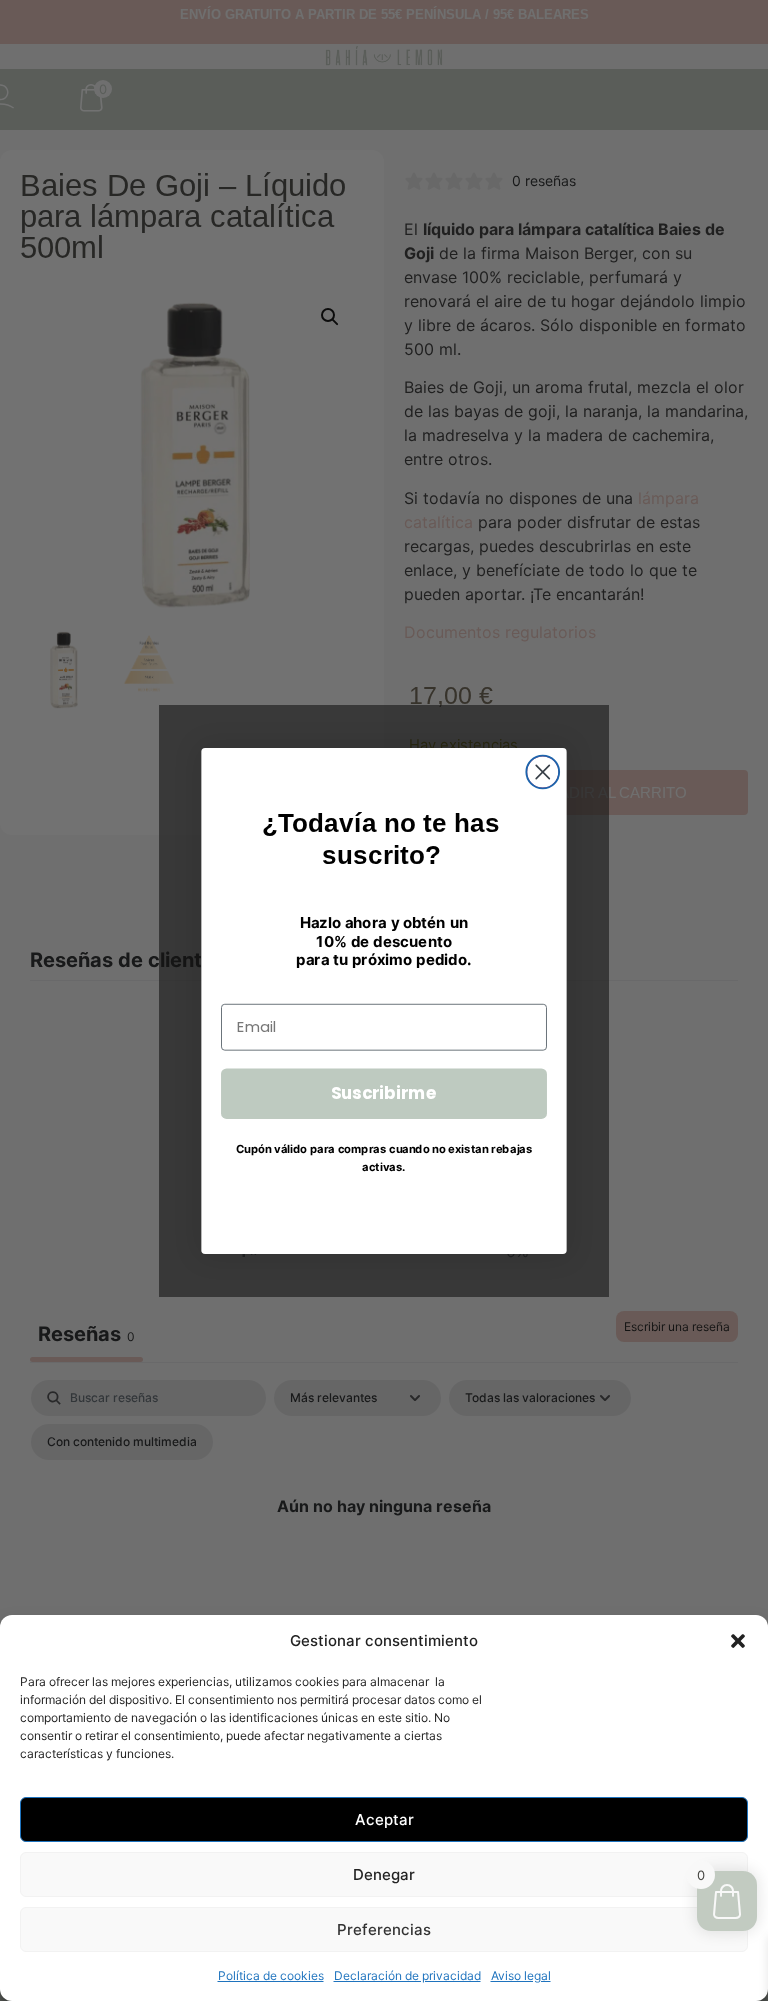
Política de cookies (271, 1975)
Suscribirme (384, 1092)
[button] (738, 1641)
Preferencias (384, 1929)
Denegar (384, 1874)
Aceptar (384, 1819)
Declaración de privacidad (407, 1975)
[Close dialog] (542, 771)
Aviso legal (521, 1975)
